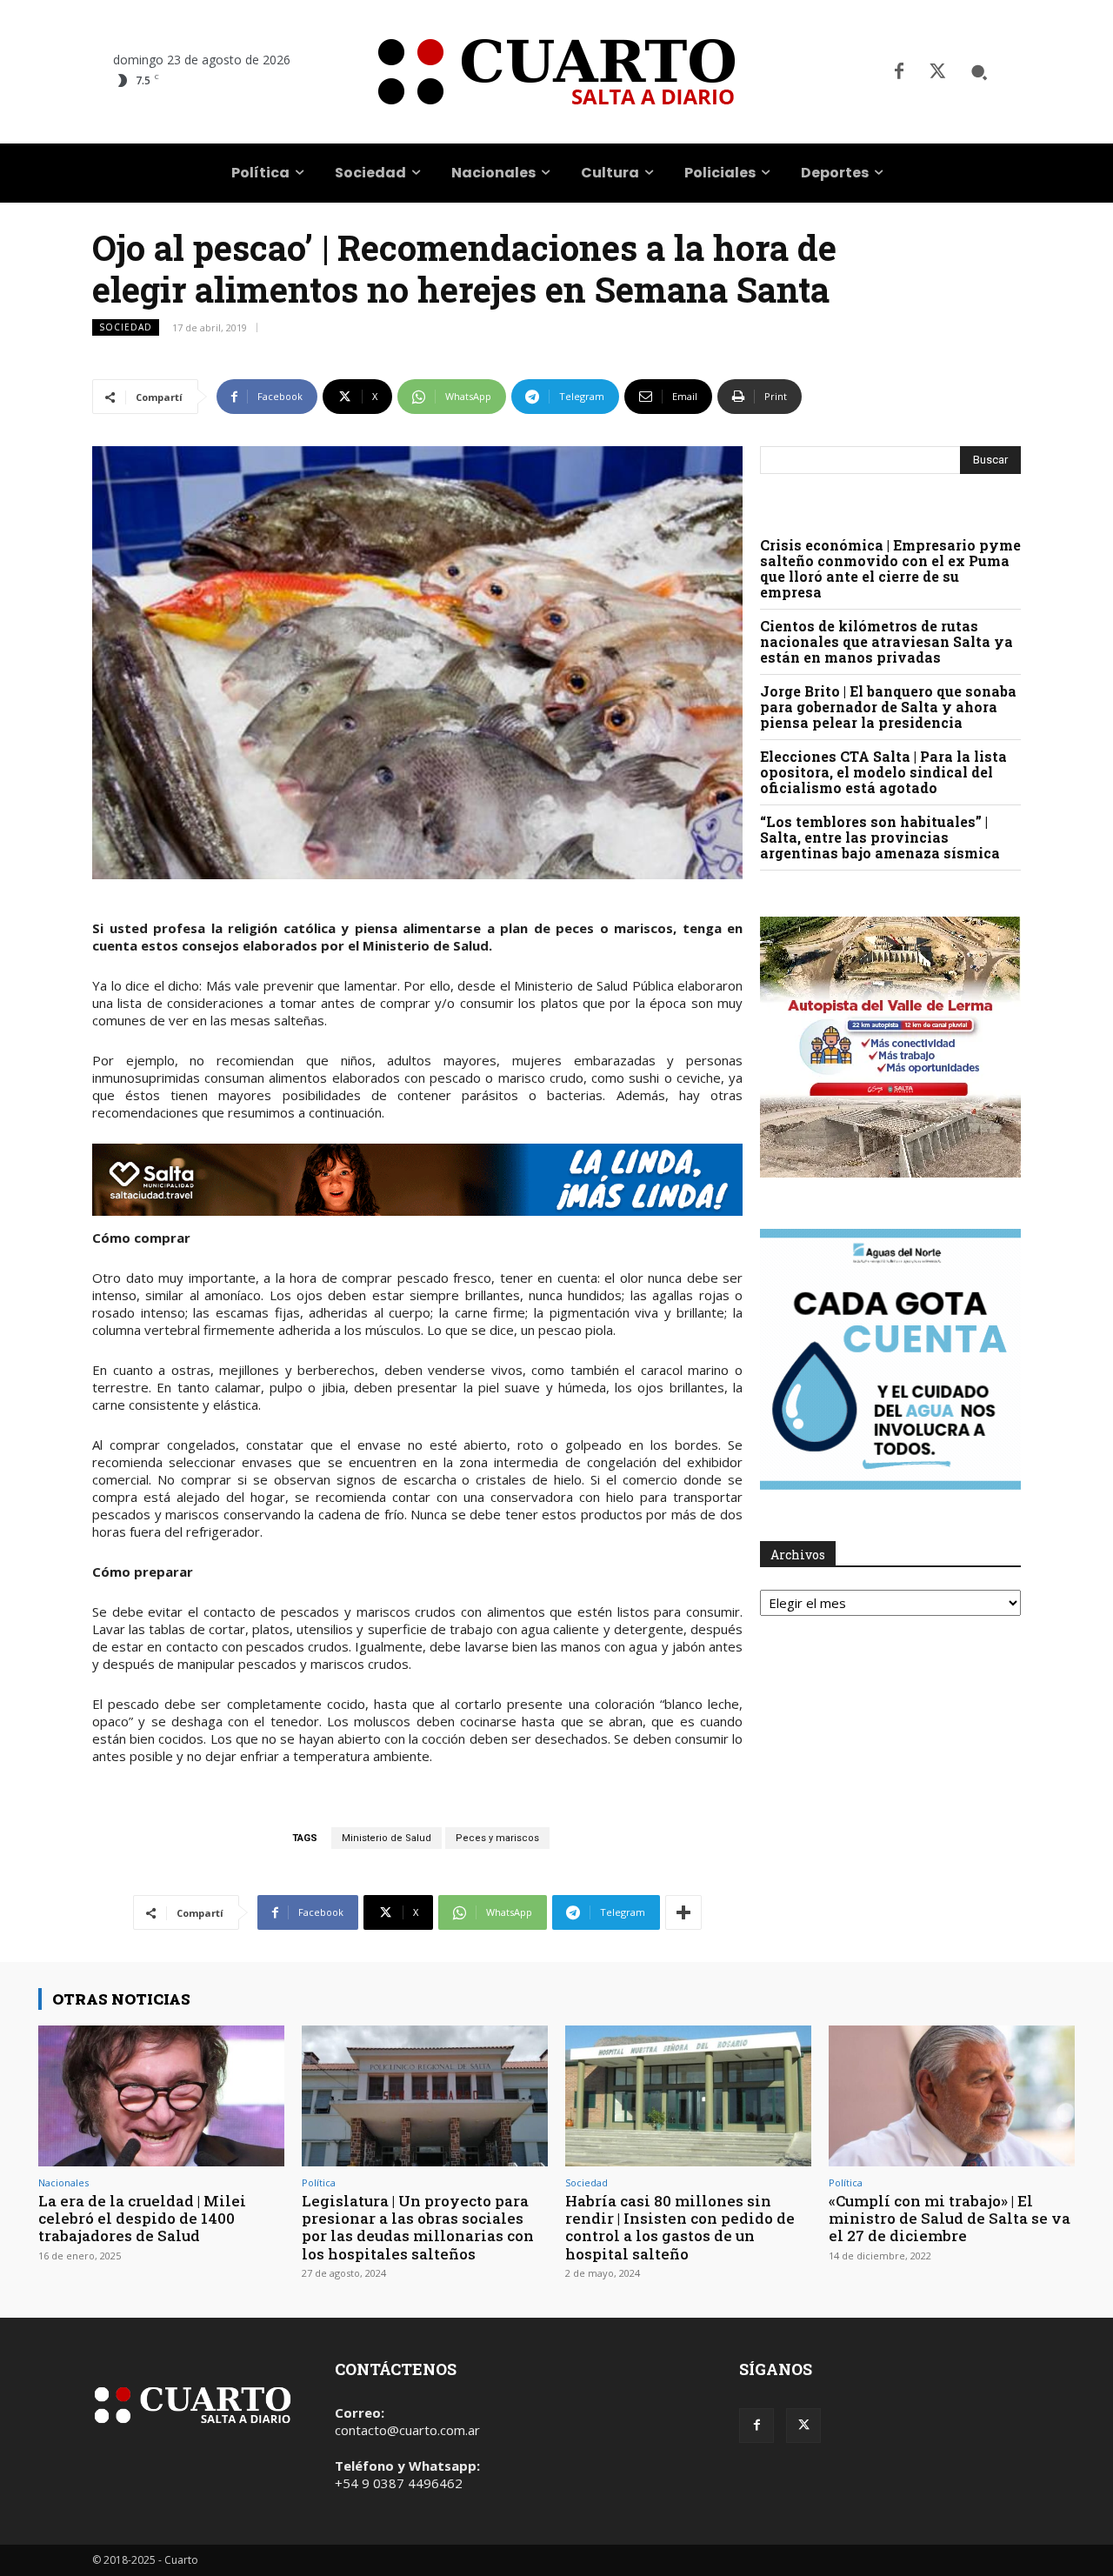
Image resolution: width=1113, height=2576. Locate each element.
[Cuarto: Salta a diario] (556, 72)
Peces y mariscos (497, 1838)
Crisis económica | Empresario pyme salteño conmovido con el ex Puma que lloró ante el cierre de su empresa (890, 568)
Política (319, 2182)
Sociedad (126, 327)
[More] (683, 1912)
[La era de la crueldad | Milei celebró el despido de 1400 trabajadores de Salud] (161, 2096)
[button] (979, 72)
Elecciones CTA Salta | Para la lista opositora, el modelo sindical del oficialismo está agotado (883, 772)
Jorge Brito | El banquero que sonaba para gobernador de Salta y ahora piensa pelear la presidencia (888, 707)
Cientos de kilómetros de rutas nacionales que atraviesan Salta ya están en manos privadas (886, 641)
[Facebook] (899, 72)
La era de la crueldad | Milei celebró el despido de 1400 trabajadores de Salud (142, 2219)
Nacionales (63, 2182)
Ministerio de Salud (387, 1838)
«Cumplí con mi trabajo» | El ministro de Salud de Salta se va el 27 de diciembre (950, 2219)
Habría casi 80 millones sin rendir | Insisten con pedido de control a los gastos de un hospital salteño (680, 2227)
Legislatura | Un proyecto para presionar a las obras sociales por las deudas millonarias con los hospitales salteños (418, 2227)
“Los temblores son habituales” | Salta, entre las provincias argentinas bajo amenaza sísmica (880, 837)
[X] (937, 72)
